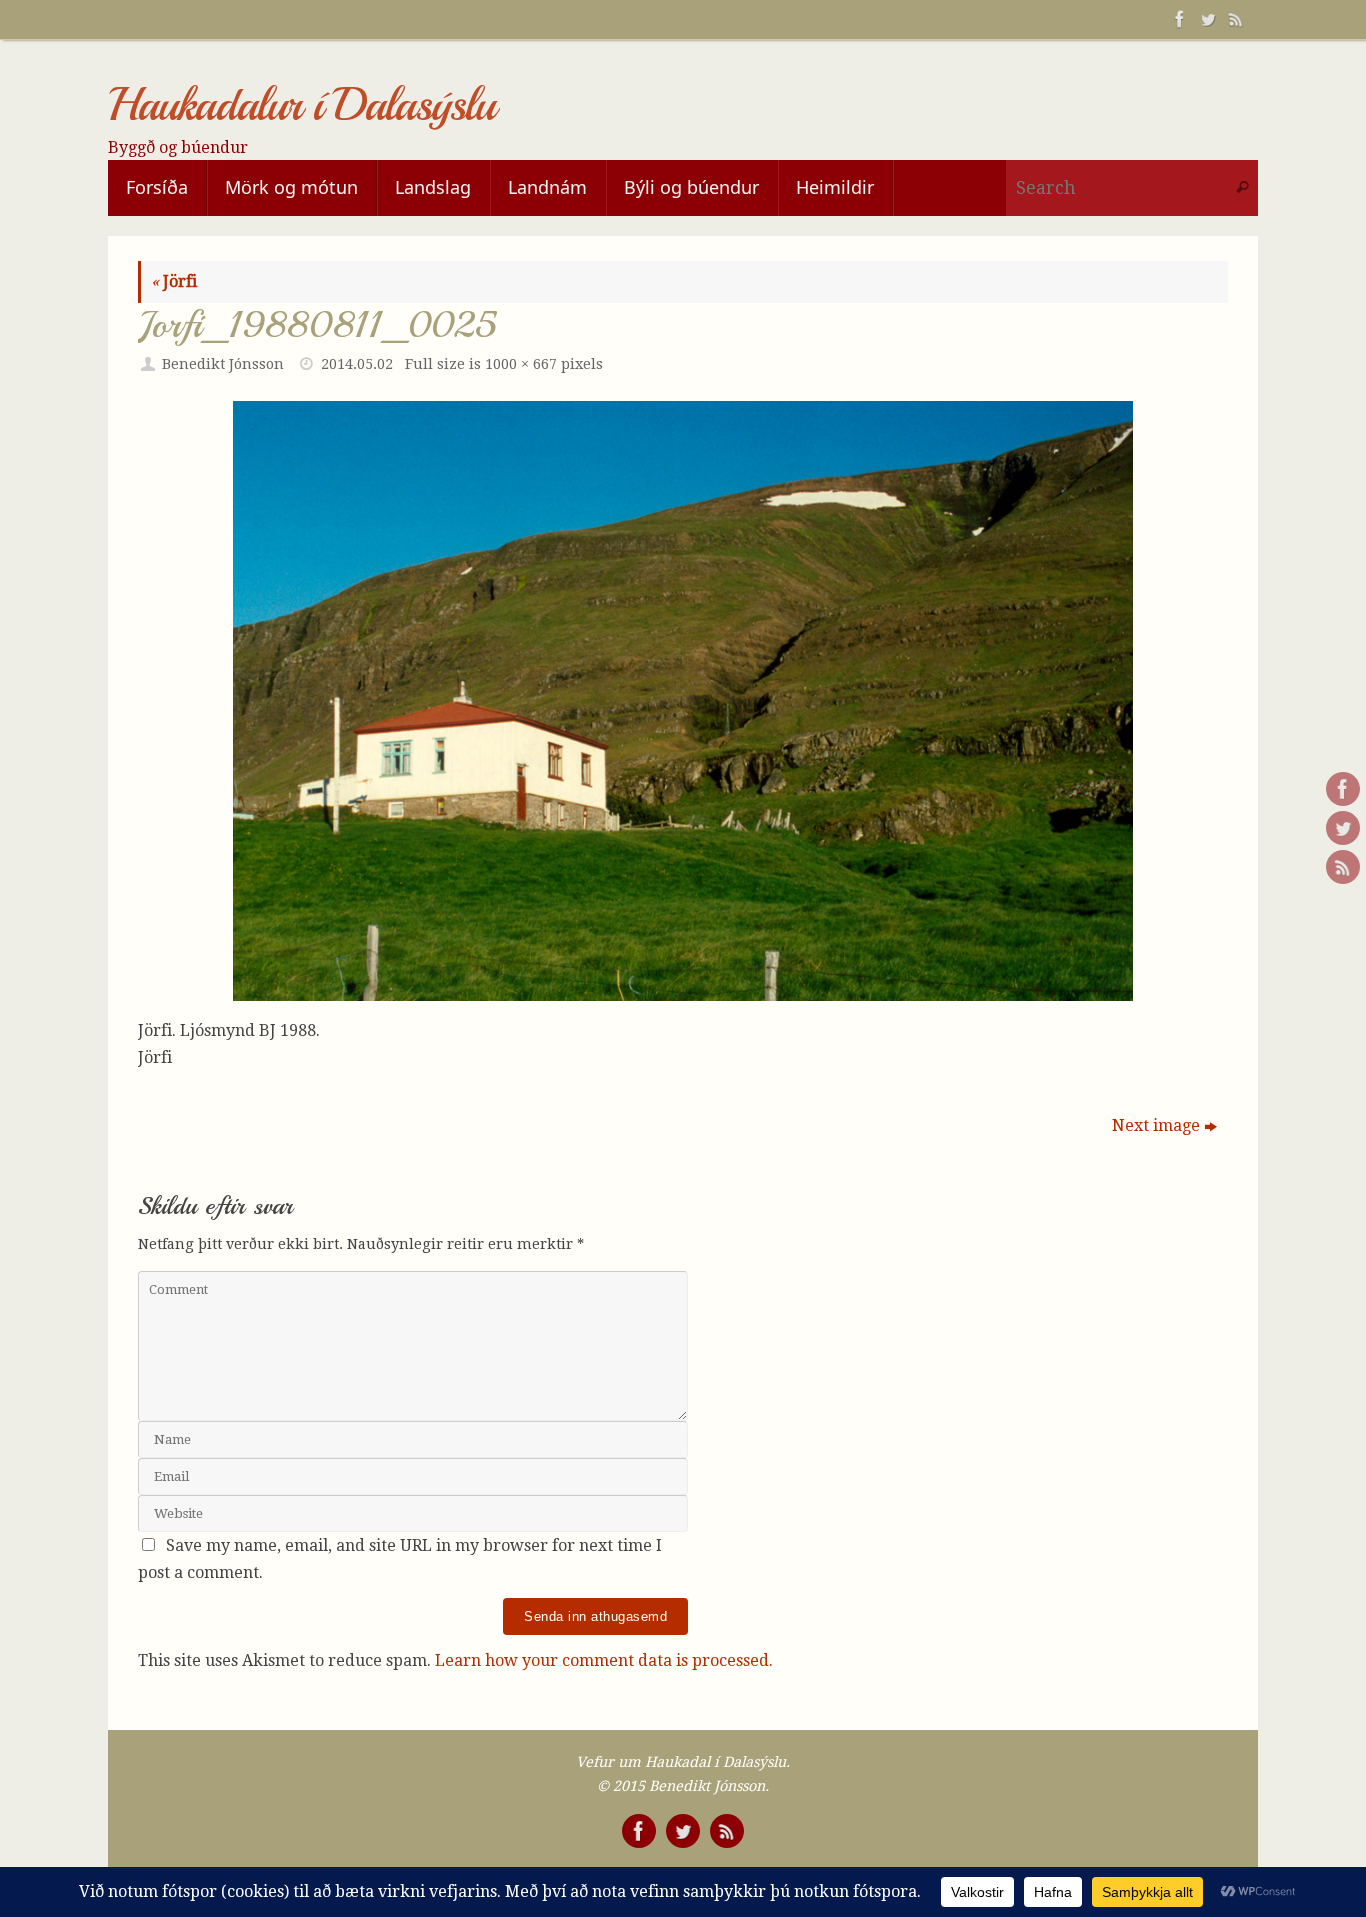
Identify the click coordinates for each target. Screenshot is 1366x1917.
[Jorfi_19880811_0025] (683, 701)
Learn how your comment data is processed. (604, 1660)
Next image (1156, 1125)
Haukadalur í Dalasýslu (301, 105)
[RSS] (1234, 19)
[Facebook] (1178, 19)
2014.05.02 (357, 364)
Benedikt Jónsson (223, 364)
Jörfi (174, 281)
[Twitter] (1206, 19)
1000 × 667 (521, 364)
